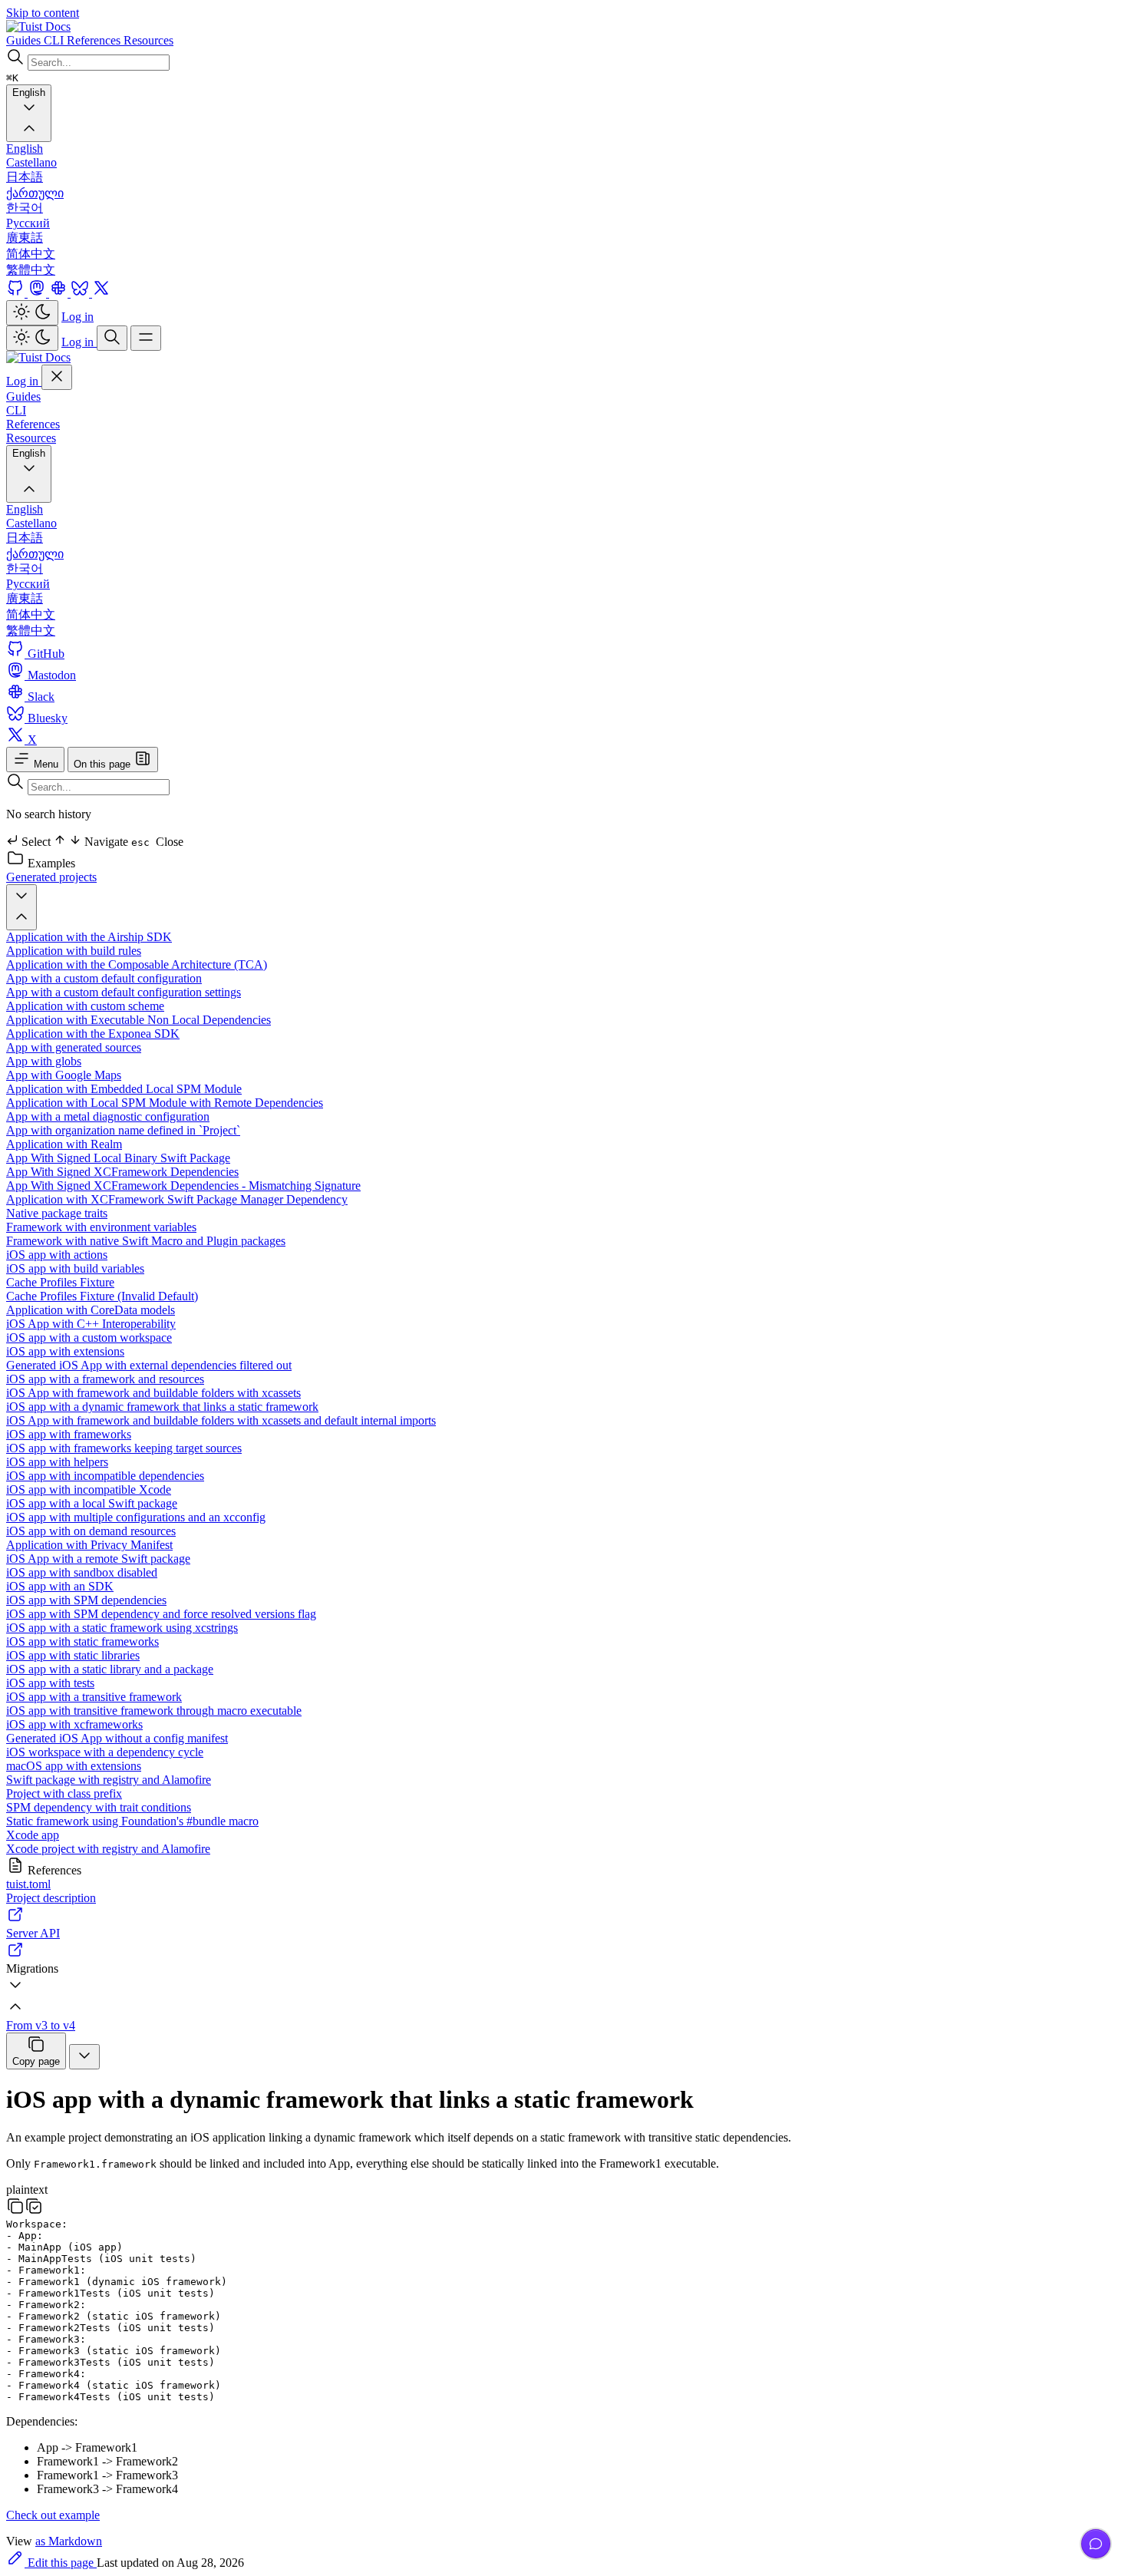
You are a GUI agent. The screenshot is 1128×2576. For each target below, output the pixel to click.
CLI (16, 410)
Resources (31, 438)
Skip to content (43, 13)
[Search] (112, 338)
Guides (23, 396)
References (33, 424)
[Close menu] (57, 377)
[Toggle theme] (32, 313)
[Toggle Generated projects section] (21, 907)
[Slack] (60, 293)
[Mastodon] (38, 293)
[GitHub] (17, 293)
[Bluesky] (81, 293)
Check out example (53, 2515)
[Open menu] (146, 338)
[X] (101, 293)
